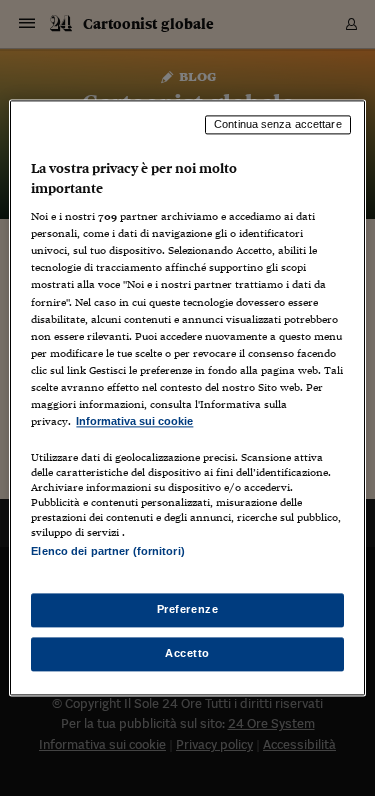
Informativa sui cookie (134, 421)
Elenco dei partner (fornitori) (107, 551)
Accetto (187, 654)
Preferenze (188, 610)
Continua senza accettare (278, 124)
